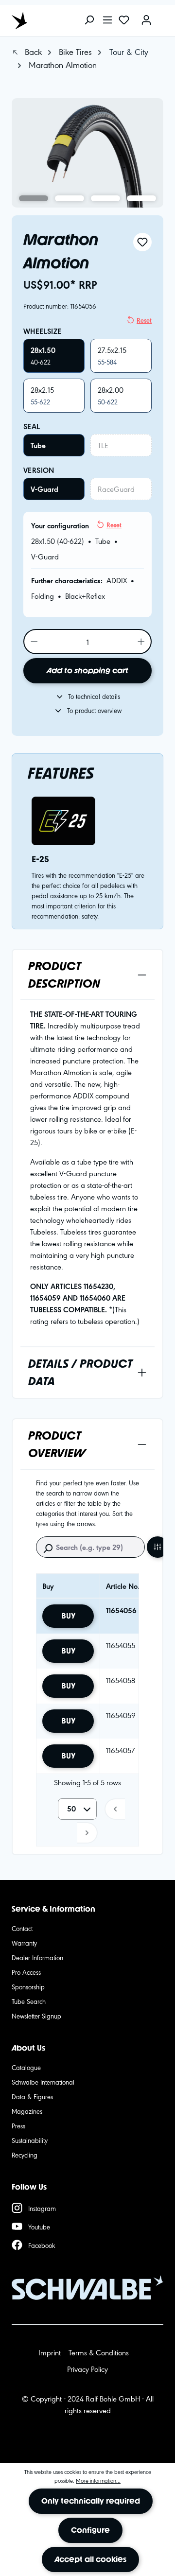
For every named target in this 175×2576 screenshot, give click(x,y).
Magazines (27, 2111)
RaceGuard (116, 489)
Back (32, 51)
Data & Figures (32, 2096)
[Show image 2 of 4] (70, 198)
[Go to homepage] (55, 20)
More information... (98, 2480)
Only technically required (91, 2501)
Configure (90, 2530)
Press (18, 2125)
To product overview (94, 710)
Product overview (57, 1444)
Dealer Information (37, 1957)
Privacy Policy (87, 2369)
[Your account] (146, 21)
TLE (103, 445)
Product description (64, 975)
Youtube (39, 2227)
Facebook (42, 2245)
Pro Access (26, 1972)
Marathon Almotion (63, 64)
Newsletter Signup (36, 2016)
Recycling (25, 2155)
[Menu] (107, 21)
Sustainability (30, 2140)
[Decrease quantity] (34, 642)
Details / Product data (80, 1372)
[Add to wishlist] (142, 242)
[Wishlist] (124, 21)
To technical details (94, 696)
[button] (115, 1809)
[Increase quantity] (142, 642)
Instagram (42, 2208)
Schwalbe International (43, 2082)
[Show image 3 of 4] (105, 198)
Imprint (50, 2352)
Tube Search (29, 2001)
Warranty (24, 1943)
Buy (68, 1616)
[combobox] (77, 1809)
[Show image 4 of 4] (141, 198)
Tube (38, 445)
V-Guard (44, 489)
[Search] (89, 21)
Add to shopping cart (87, 670)
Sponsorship (28, 1986)
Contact (22, 1928)
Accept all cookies (90, 2559)
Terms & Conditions (99, 2352)
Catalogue (26, 2067)
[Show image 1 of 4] (34, 198)
